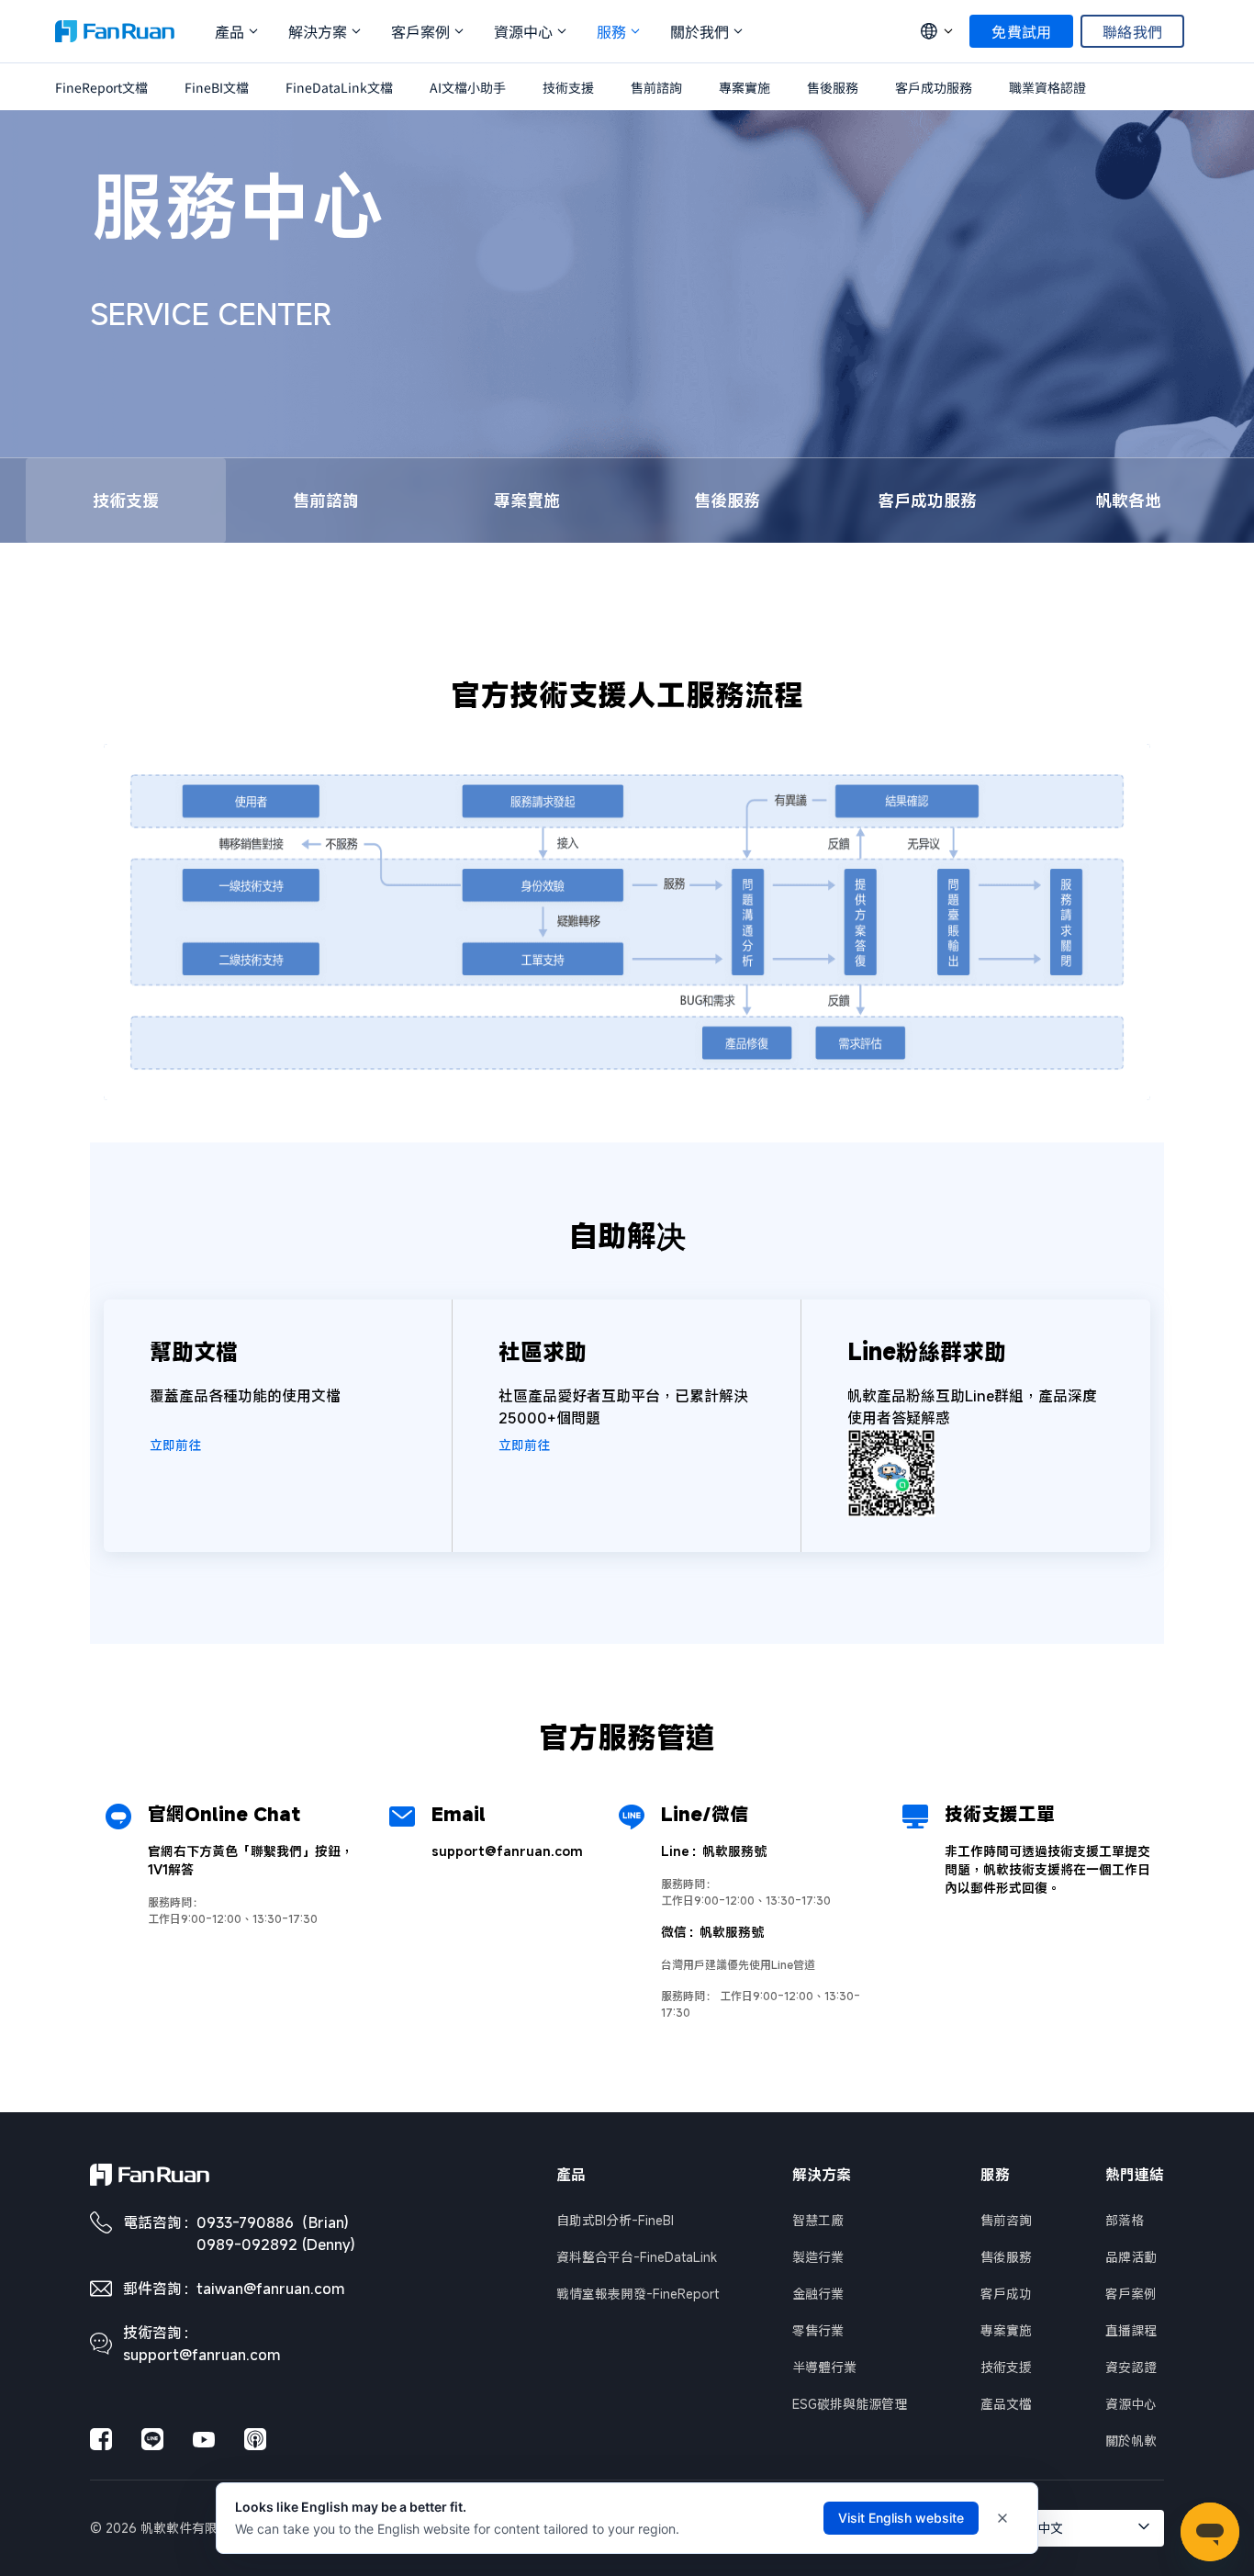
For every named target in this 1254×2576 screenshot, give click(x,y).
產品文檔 (1006, 2404)
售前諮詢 (656, 87)
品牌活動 (1131, 2257)
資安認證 (1131, 2367)
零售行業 (818, 2330)
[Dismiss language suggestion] (1002, 2518)
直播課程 (1131, 2330)
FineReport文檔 (101, 87)
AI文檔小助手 (468, 87)
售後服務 (833, 87)
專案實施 (745, 87)
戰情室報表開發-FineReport (638, 2294)
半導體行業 (824, 2367)
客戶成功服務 (934, 87)
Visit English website (901, 2518)
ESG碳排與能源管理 (850, 2404)
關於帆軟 (1131, 2441)
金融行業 (818, 2294)
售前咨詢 (1006, 2220)
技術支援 (568, 87)
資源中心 (1131, 2404)
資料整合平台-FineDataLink (637, 2257)
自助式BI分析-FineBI (615, 2220)
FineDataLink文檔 (339, 87)
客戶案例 (1131, 2294)
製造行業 (818, 2257)
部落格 (1125, 2220)
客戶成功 (1006, 2294)
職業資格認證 (1047, 87)
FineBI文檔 (217, 87)
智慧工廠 (818, 2220)
